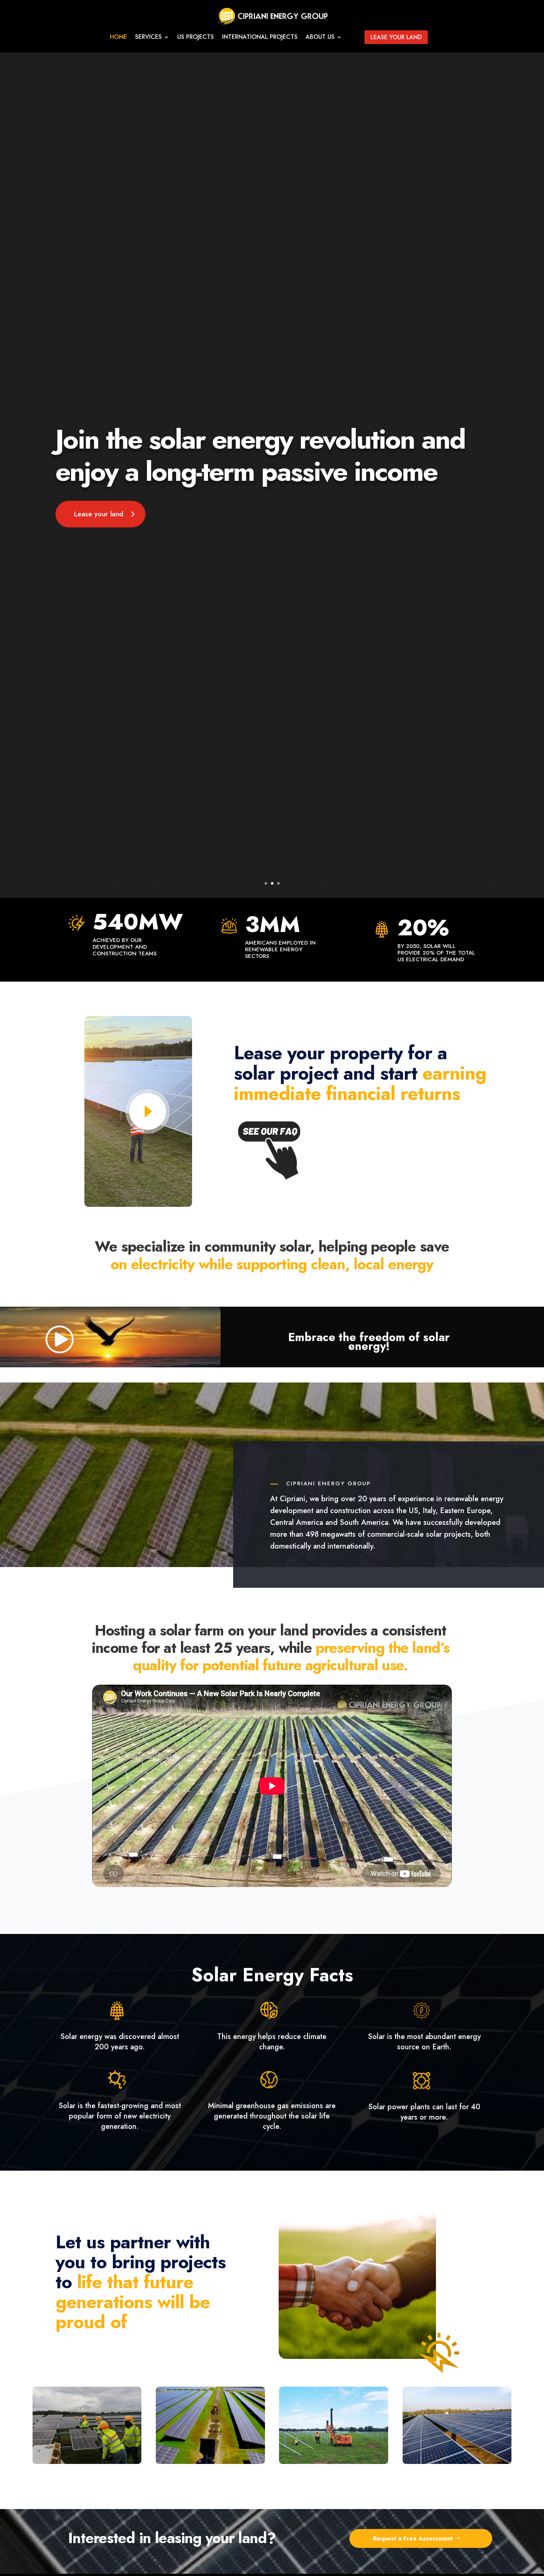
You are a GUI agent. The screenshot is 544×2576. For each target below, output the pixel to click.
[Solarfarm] (87, 2462)
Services (148, 38)
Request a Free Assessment (413, 2538)
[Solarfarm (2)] (457, 2462)
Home (118, 38)
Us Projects (196, 38)
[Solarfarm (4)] (210, 2462)
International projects (260, 38)
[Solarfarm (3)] (334, 2462)
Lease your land (396, 37)
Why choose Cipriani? (96, 421)
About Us (320, 38)
